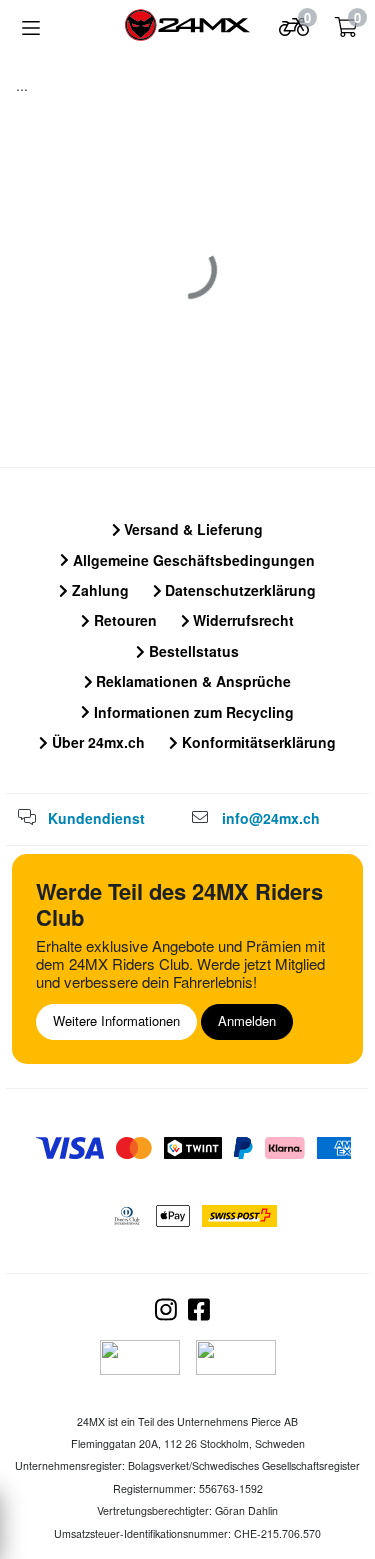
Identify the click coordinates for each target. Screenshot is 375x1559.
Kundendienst (96, 818)
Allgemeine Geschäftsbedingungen (192, 560)
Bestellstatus (192, 651)
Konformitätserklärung (257, 742)
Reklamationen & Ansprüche (191, 681)
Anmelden (247, 1020)
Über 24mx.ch (96, 742)
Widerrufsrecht (241, 620)
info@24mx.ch (271, 818)
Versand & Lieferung (191, 529)
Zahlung (98, 590)
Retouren (123, 620)
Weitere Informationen (116, 1020)
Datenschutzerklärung (238, 590)
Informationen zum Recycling (192, 712)
